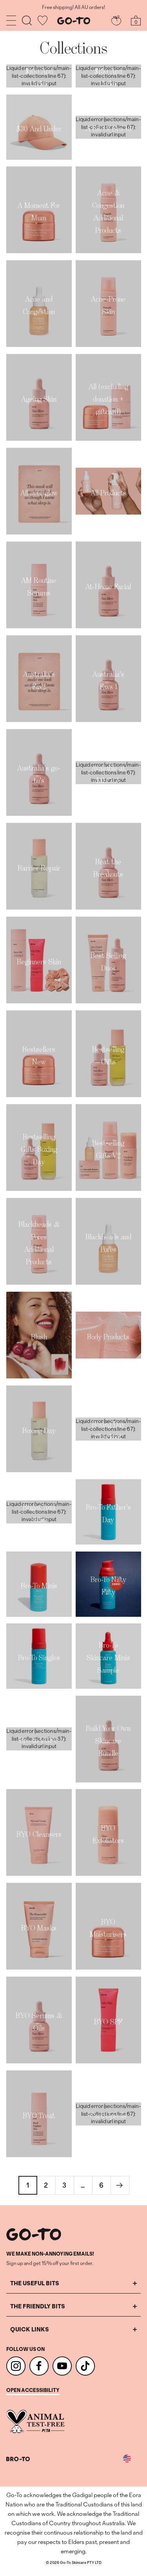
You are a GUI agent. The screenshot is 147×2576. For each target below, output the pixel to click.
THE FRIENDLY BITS (38, 2306)
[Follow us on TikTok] (85, 2366)
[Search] (27, 21)
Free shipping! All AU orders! (73, 7)
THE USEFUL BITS (35, 2283)
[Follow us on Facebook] (39, 2366)
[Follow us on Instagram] (16, 2366)
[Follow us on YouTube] (62, 2366)
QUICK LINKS (30, 2329)
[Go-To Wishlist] (43, 21)
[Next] (120, 2185)
